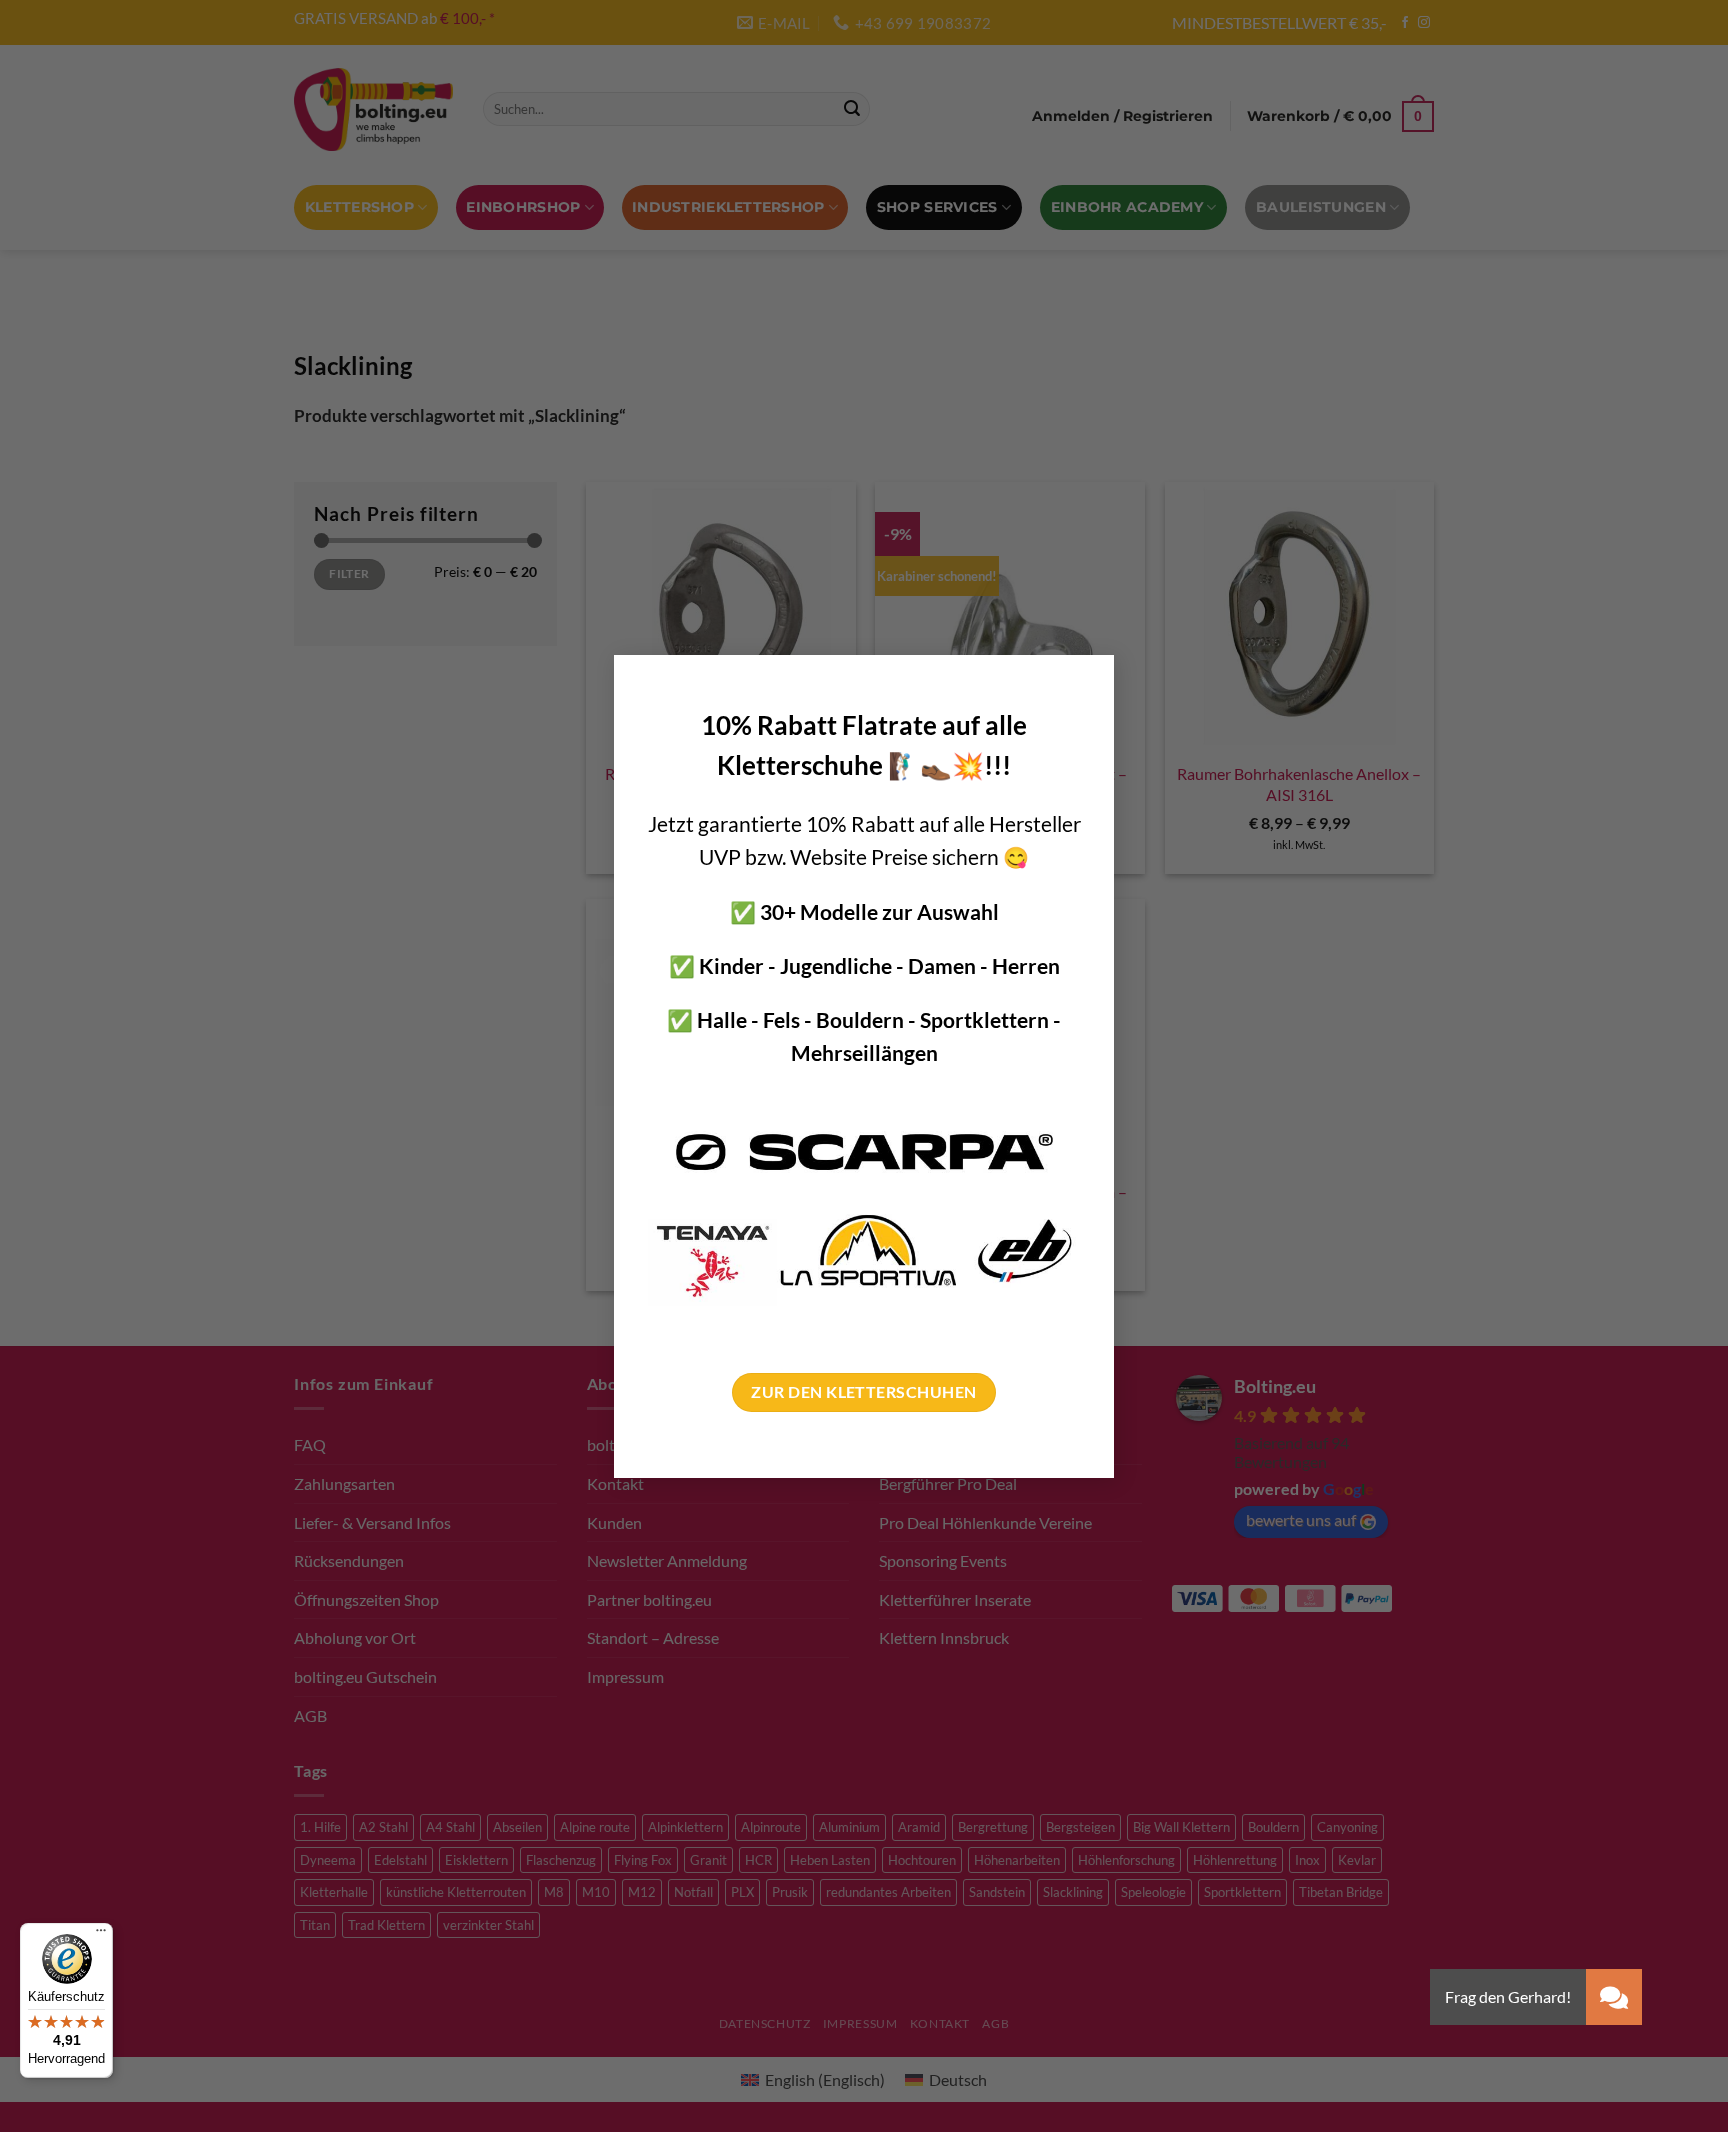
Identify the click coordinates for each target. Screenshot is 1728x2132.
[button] (1614, 1997)
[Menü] (101, 1935)
